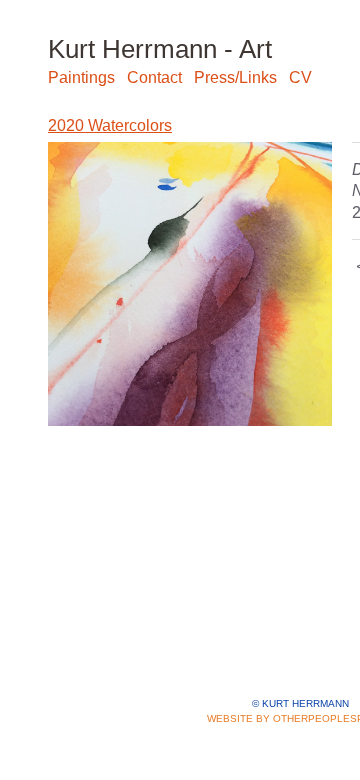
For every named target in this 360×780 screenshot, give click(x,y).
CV (300, 77)
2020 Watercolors (110, 125)
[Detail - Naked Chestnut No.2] (190, 284)
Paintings (81, 77)
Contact (154, 77)
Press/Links (235, 77)
